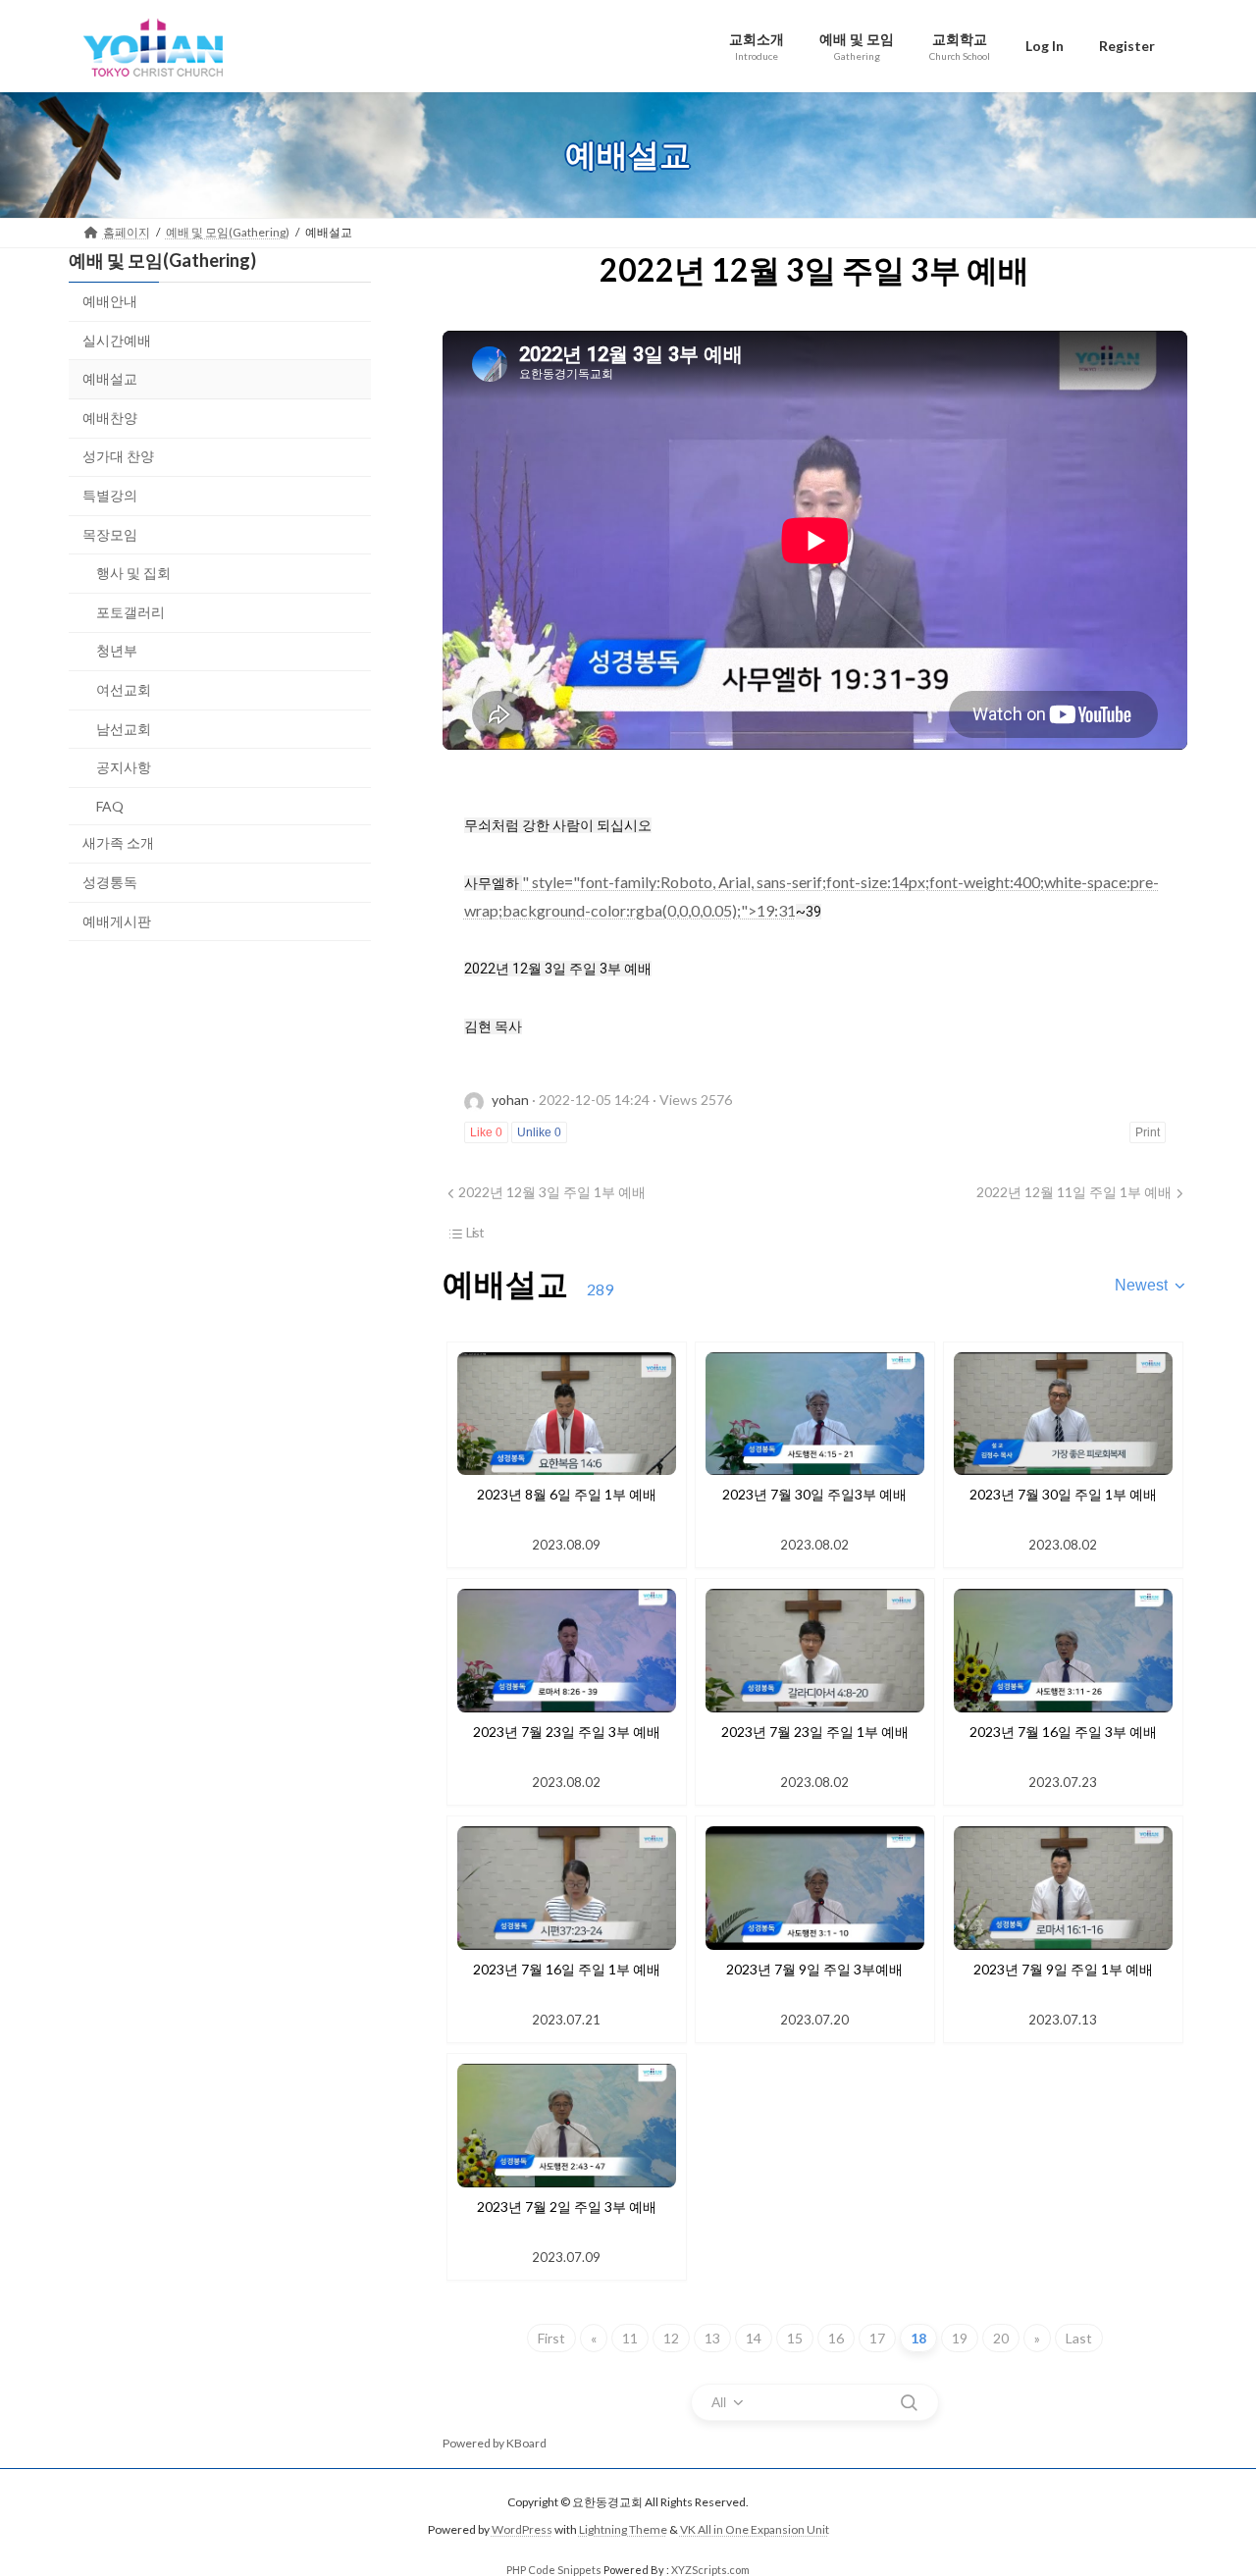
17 (877, 2338)
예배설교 (110, 378)
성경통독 (110, 881)
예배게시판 (117, 920)
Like (486, 1132)
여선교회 (124, 689)
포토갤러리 (131, 611)
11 (630, 2338)
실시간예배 (117, 339)
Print (1148, 1132)
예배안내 (110, 301)
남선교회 (124, 728)
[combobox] (1151, 1286)
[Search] (909, 2402)
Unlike (539, 1132)
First (551, 2338)
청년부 (117, 650)
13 (712, 2338)
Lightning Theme (623, 2529)
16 (836, 2338)
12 (671, 2338)
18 (918, 2338)
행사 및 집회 (133, 573)
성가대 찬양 (118, 456)
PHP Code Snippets (554, 2570)
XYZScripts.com (710, 2570)
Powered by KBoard (495, 2443)
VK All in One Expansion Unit (755, 2529)
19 (960, 2338)
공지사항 (124, 767)
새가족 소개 (118, 842)
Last (1079, 2338)
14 (754, 2338)
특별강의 (110, 495)
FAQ (110, 805)
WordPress (522, 2529)
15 (795, 2338)
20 (1001, 2338)
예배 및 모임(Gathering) (162, 260)
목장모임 (110, 533)
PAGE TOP (1207, 2480)
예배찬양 (110, 417)
